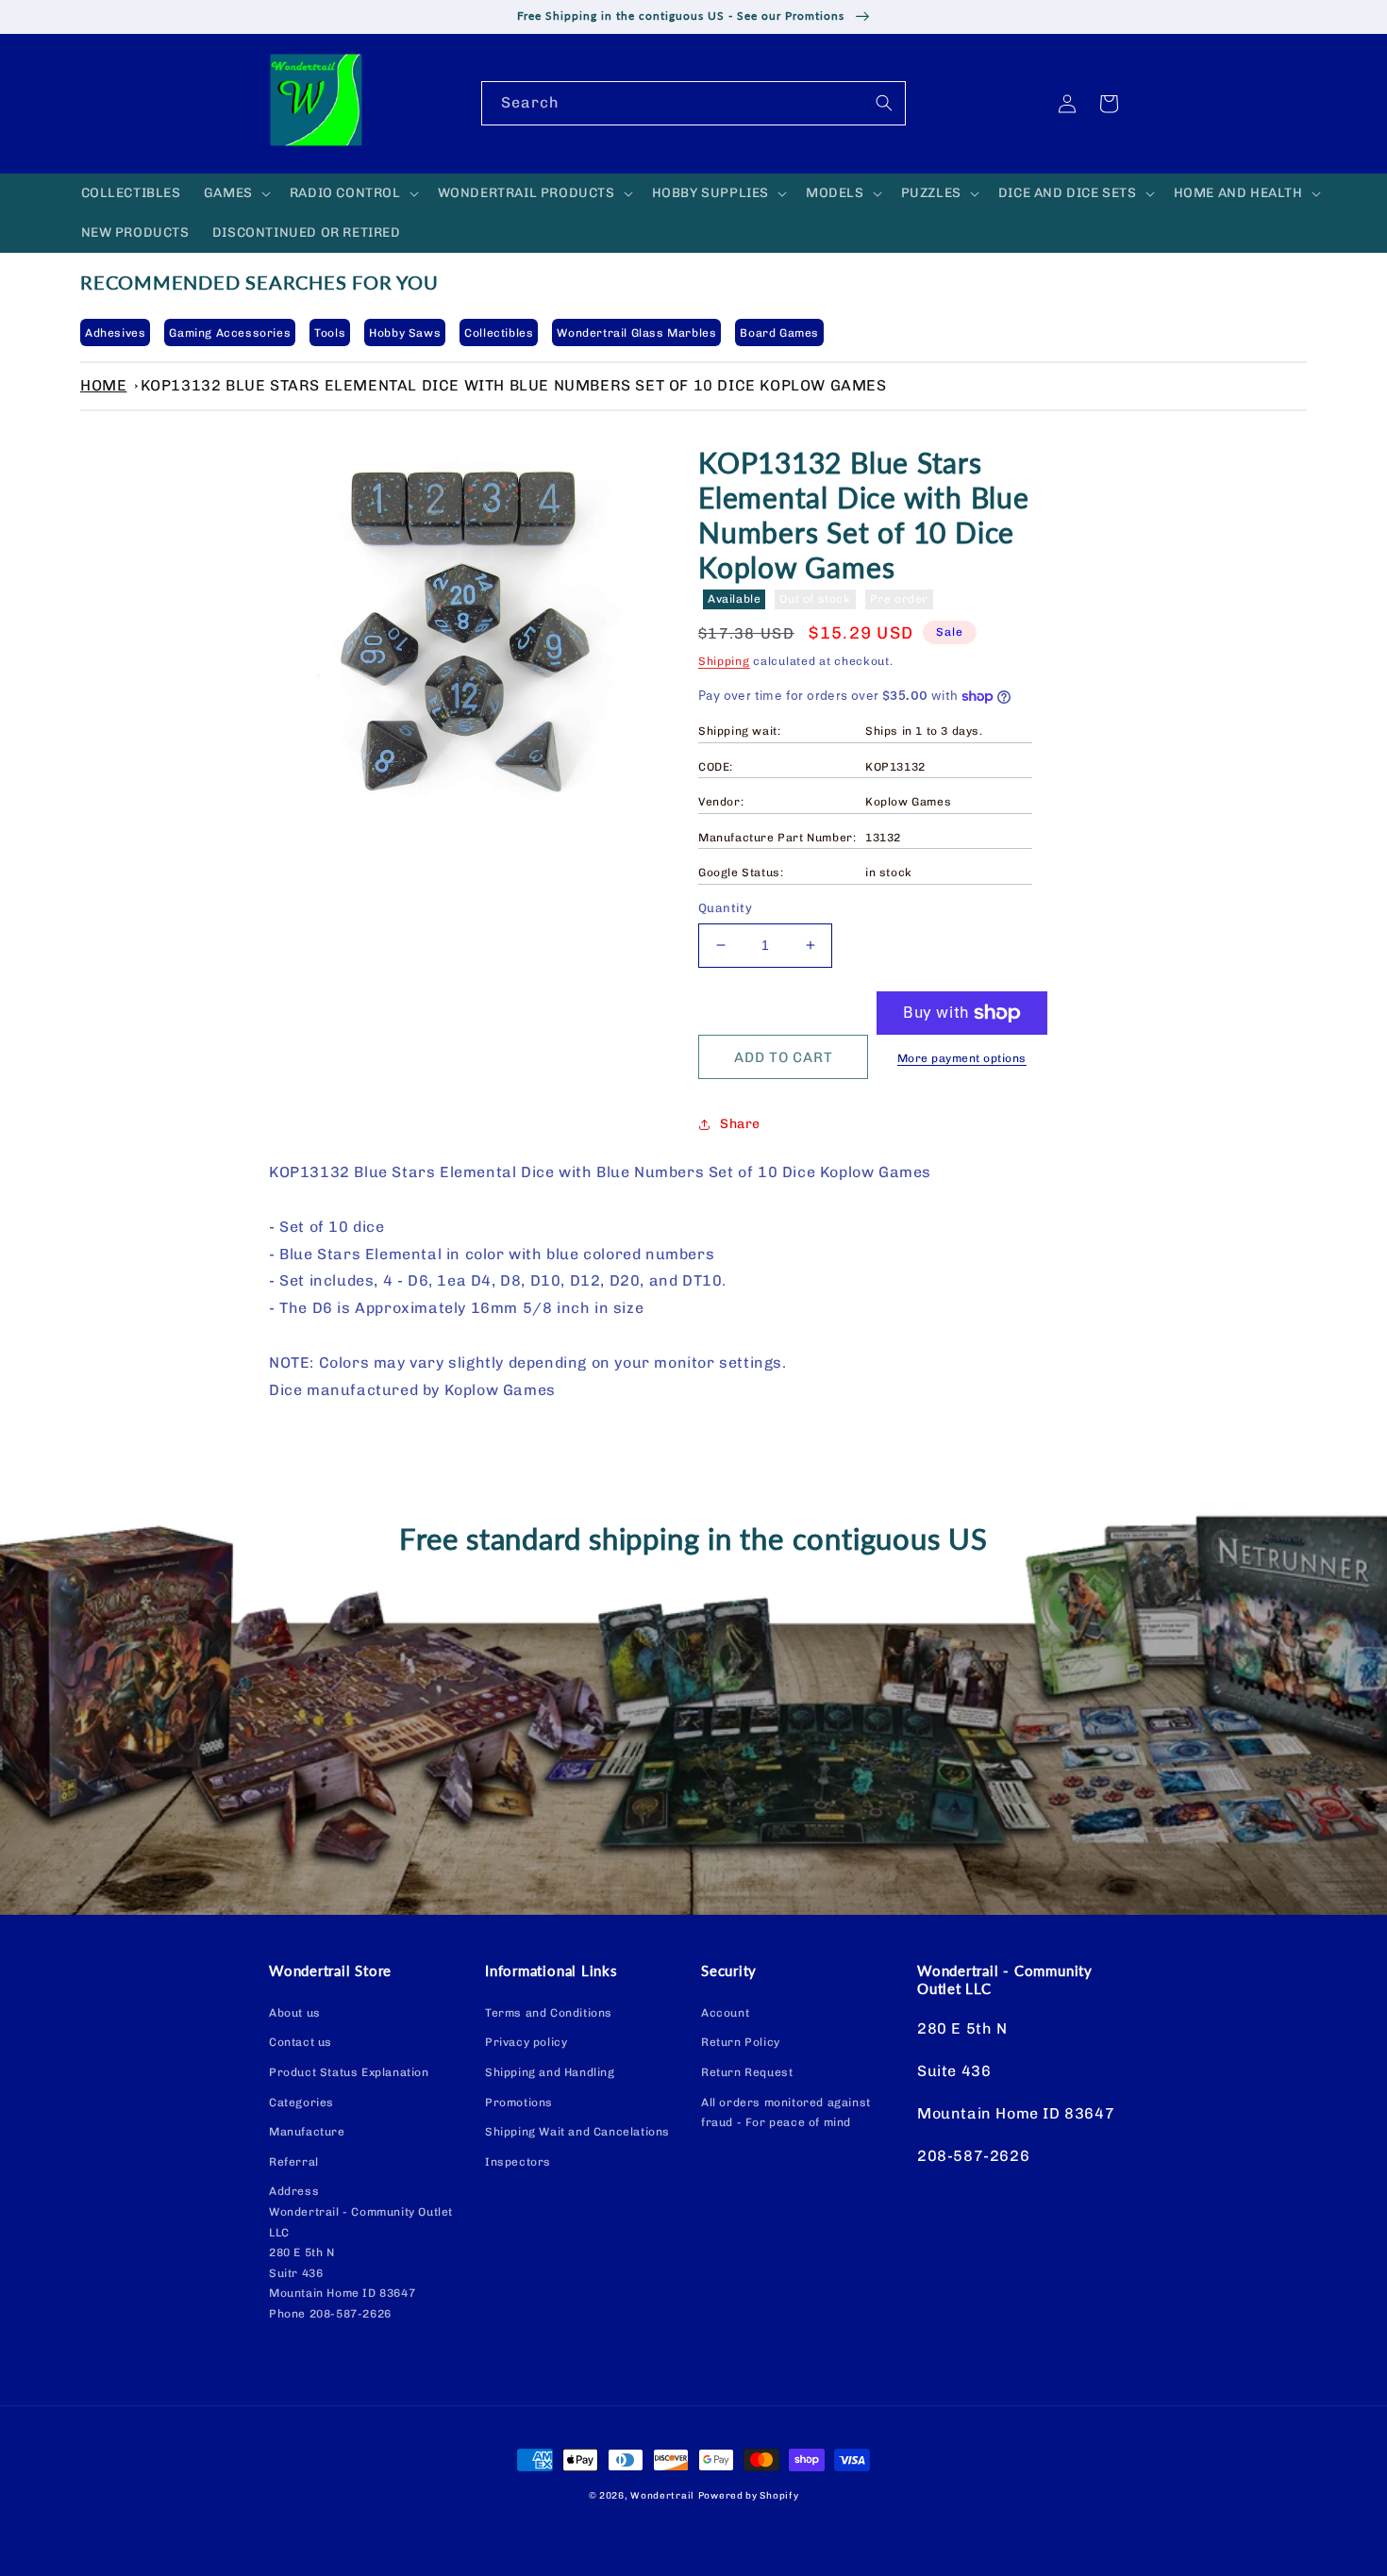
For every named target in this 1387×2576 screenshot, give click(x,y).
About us (295, 2013)
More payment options (962, 1058)
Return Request (747, 2072)
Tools (330, 333)
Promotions (519, 2102)
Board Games (779, 333)
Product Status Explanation (349, 2072)
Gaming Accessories (230, 333)
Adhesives (115, 333)
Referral (294, 2162)
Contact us (301, 2042)
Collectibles (499, 333)
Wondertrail (662, 2496)
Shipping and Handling (550, 2072)
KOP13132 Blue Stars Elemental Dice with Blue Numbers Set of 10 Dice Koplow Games (514, 385)
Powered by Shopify (749, 2496)
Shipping (724, 661)
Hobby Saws (405, 333)
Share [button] (740, 1124)
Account (725, 2013)
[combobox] (693, 103)
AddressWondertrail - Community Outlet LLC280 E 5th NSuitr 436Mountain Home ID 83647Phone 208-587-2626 (361, 2252)
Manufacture (307, 2132)
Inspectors (518, 2162)
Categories (301, 2102)
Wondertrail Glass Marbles (636, 333)
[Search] (884, 103)
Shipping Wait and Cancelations (577, 2132)
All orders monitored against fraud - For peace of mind (786, 2113)
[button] (235, 193)
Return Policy (741, 2042)
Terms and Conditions (549, 2013)
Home (103, 385)
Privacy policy (526, 2042)
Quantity (725, 908)
